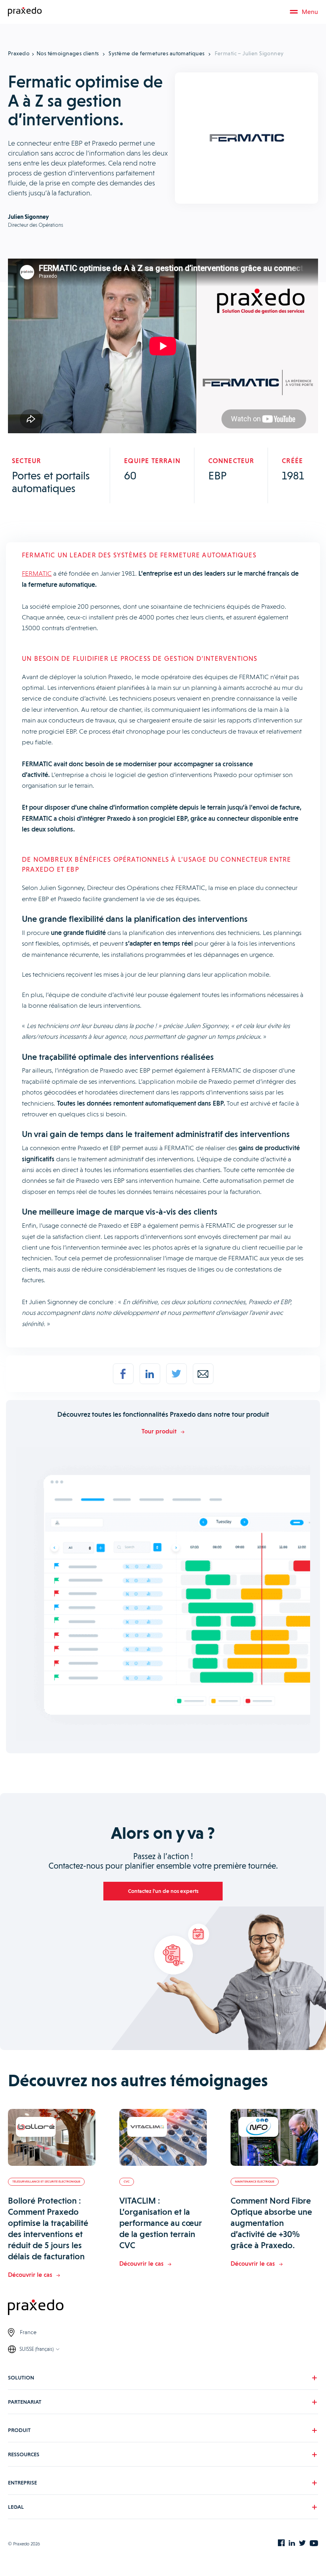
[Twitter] (177, 1374)
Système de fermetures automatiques (156, 53)
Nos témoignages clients (68, 53)
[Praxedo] (25, 12)
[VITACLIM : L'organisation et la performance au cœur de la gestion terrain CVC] (163, 2138)
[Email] (203, 1374)
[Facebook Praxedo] (281, 2544)
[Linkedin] (150, 1374)
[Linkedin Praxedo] (292, 2544)
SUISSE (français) (37, 2349)
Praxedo (19, 53)
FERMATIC (37, 573)
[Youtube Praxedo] (314, 2544)
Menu (310, 12)
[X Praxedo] (302, 2544)
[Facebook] (123, 1374)
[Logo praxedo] (163, 2308)
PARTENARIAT (25, 2402)
